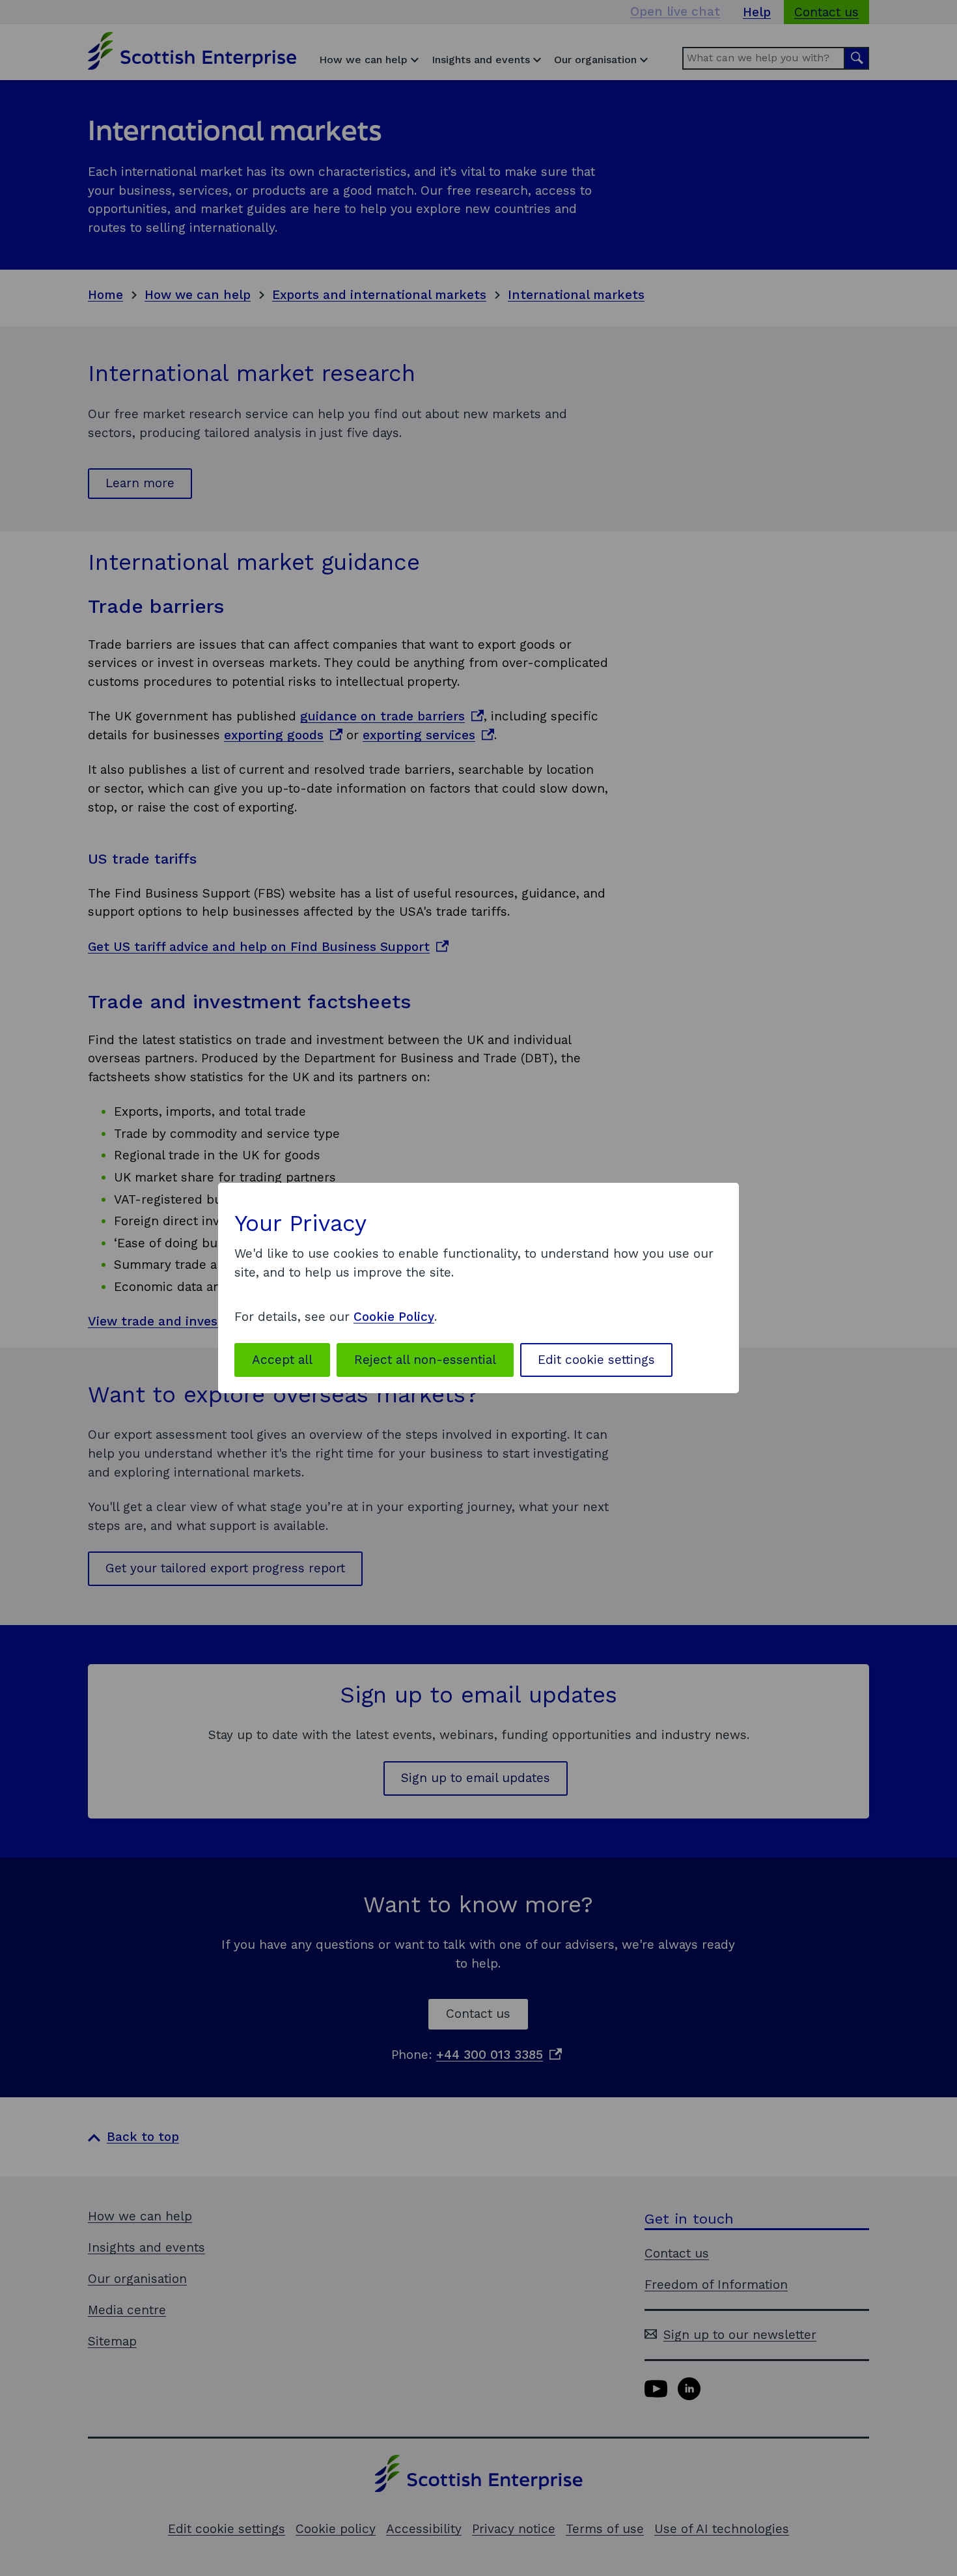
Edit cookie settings (596, 1360)
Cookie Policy (394, 1317)
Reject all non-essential (425, 1360)
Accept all (282, 1360)
